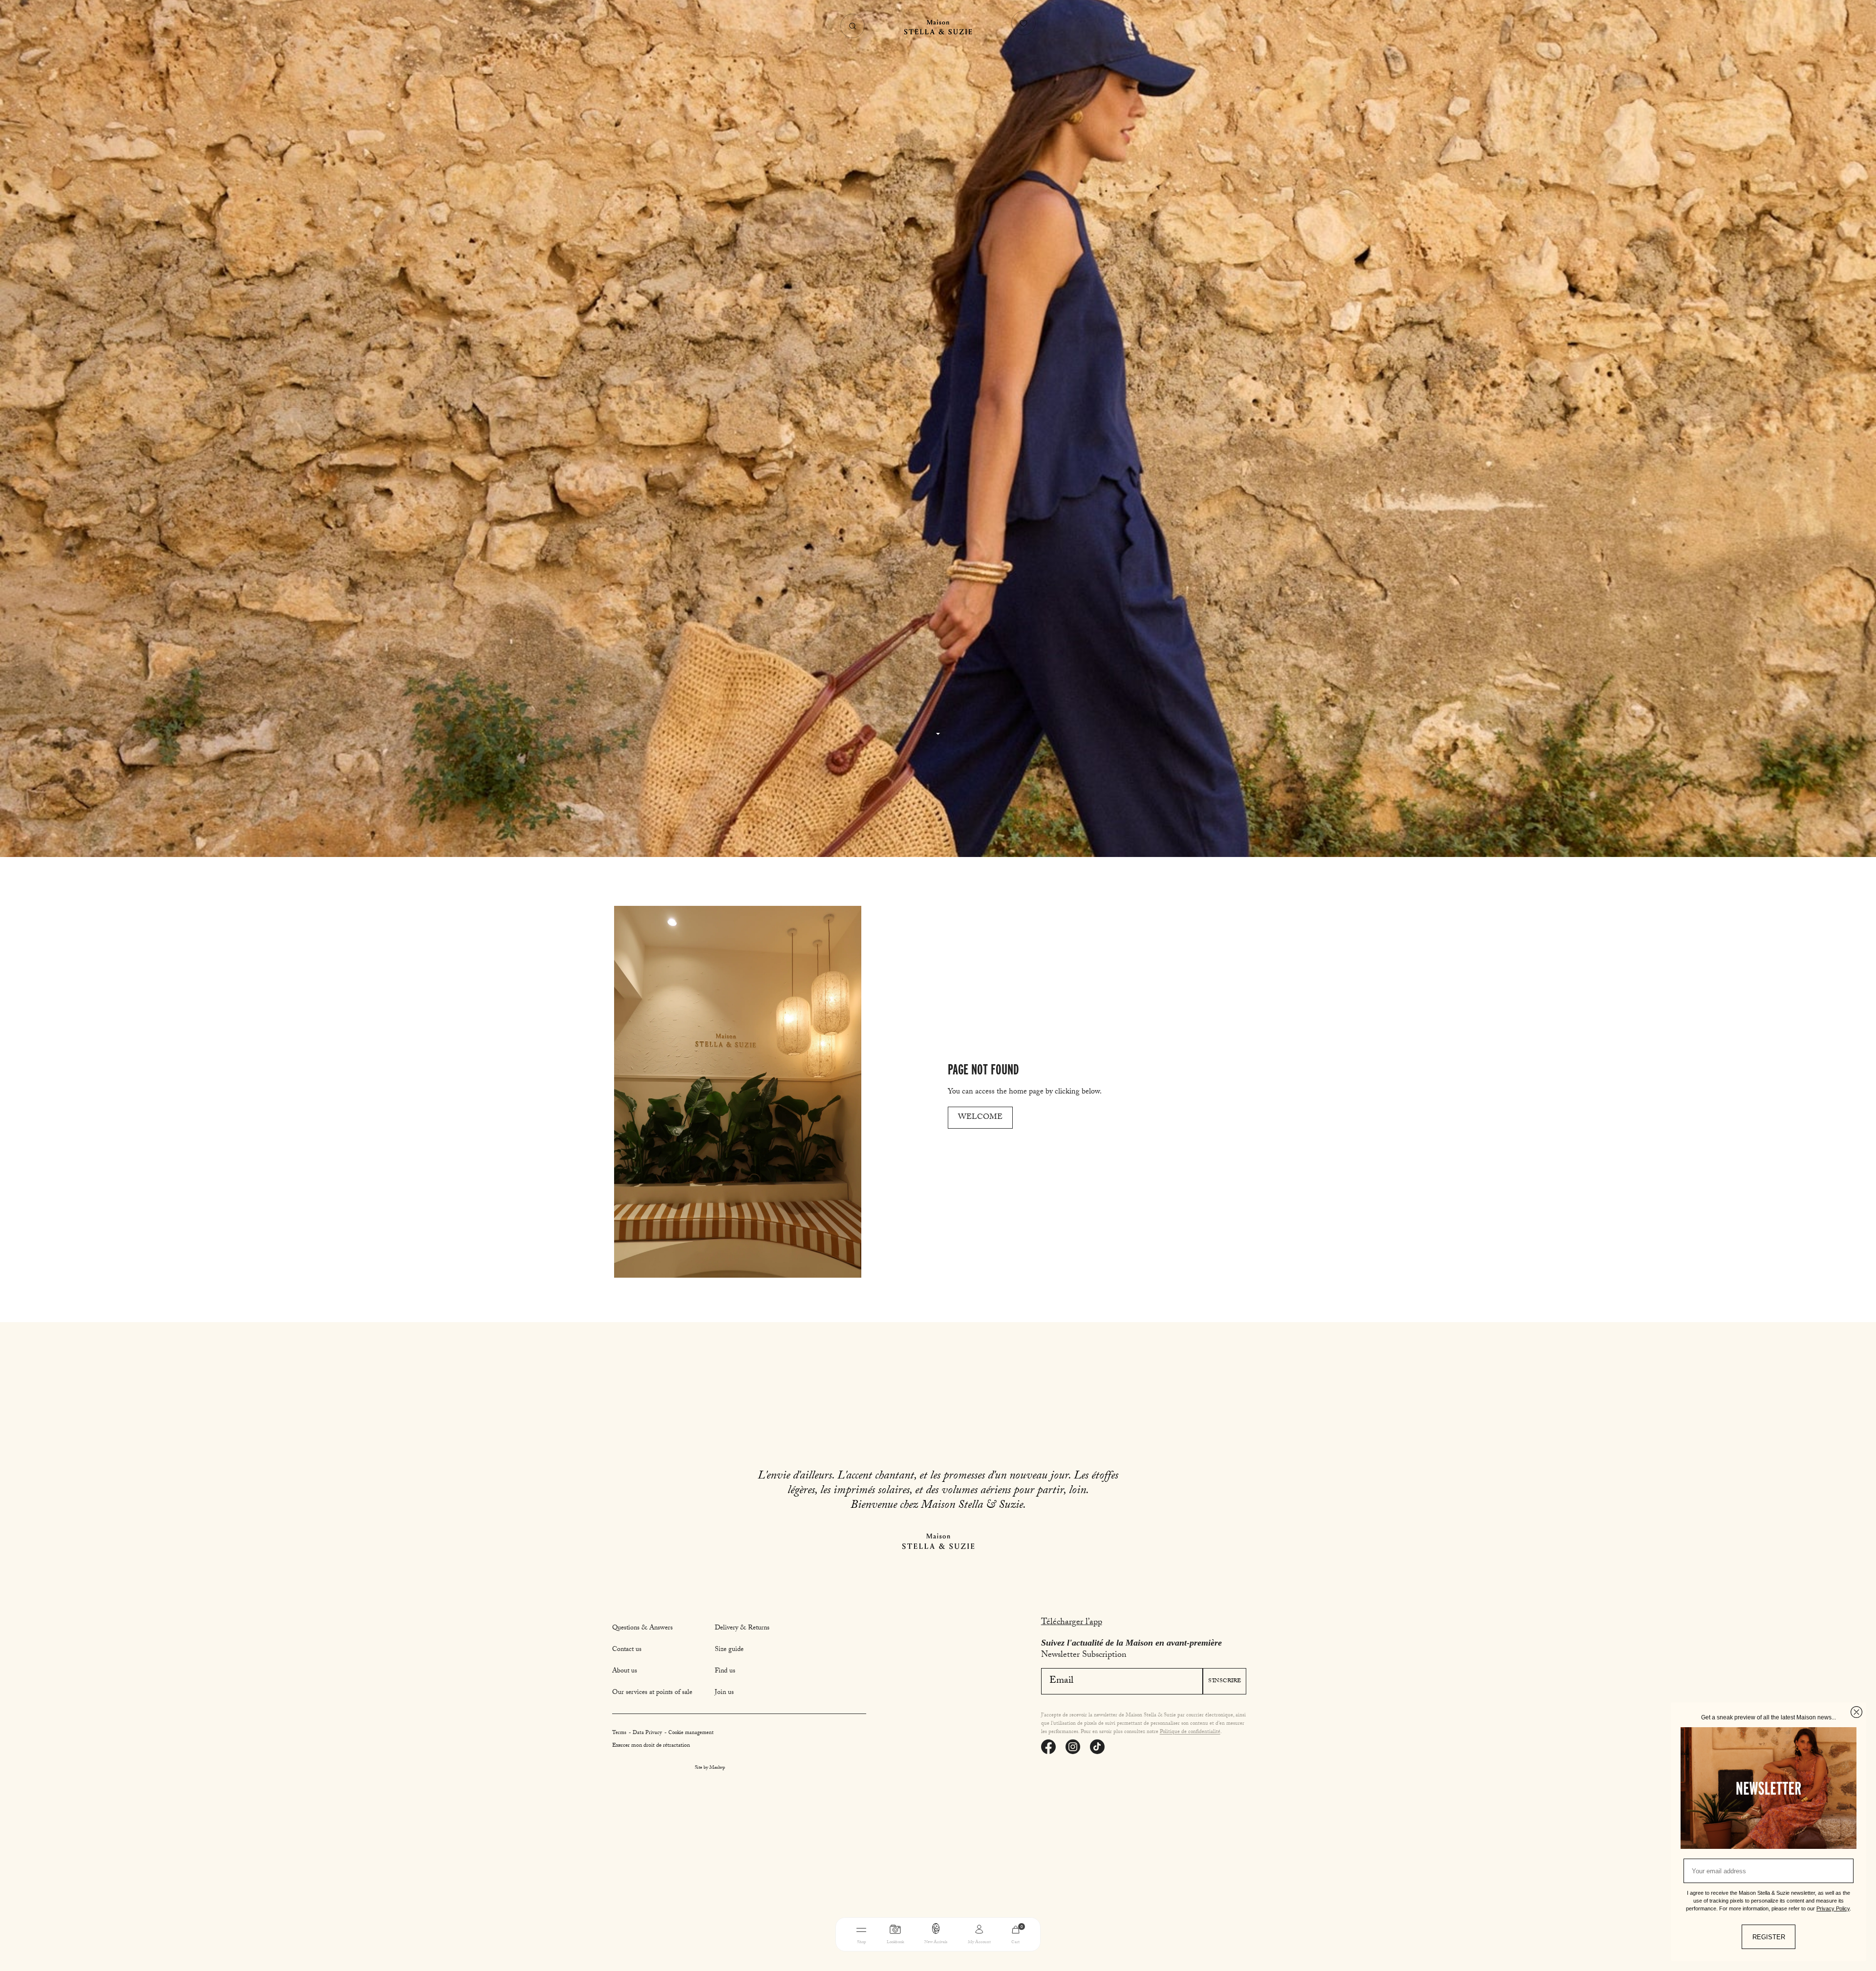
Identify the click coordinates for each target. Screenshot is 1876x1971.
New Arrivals (936, 1942)
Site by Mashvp (710, 1768)
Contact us (627, 1650)
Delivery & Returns (742, 1628)
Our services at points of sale (652, 1693)
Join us (724, 1693)
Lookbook (895, 1942)
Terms (620, 1733)
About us (625, 1671)
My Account (979, 1942)
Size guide (729, 1650)
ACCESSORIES (1001, 1958)
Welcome (980, 1118)
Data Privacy (648, 1733)
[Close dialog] (1856, 1712)
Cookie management (691, 1733)
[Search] (853, 26)
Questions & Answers (642, 1628)
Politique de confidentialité (1190, 1732)
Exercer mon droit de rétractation (651, 1746)
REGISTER (1769, 1937)
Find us (725, 1671)
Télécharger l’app (1072, 1623)
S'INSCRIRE (1225, 1681)
